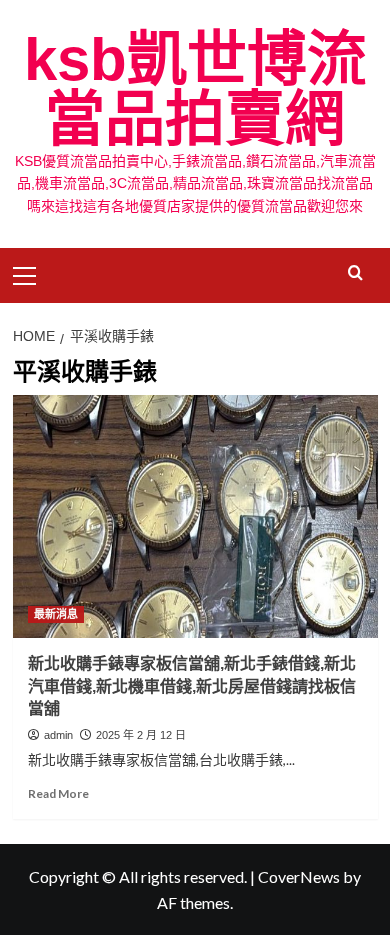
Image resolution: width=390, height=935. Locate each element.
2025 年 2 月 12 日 (141, 735)
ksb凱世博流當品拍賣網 (195, 89)
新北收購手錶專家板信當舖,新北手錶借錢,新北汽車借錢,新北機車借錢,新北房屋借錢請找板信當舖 (192, 686)
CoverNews (299, 876)
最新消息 (56, 614)
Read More (58, 793)
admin (58, 735)
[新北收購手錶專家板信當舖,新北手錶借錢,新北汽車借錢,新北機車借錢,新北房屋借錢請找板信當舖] (195, 516)
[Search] (355, 273)
